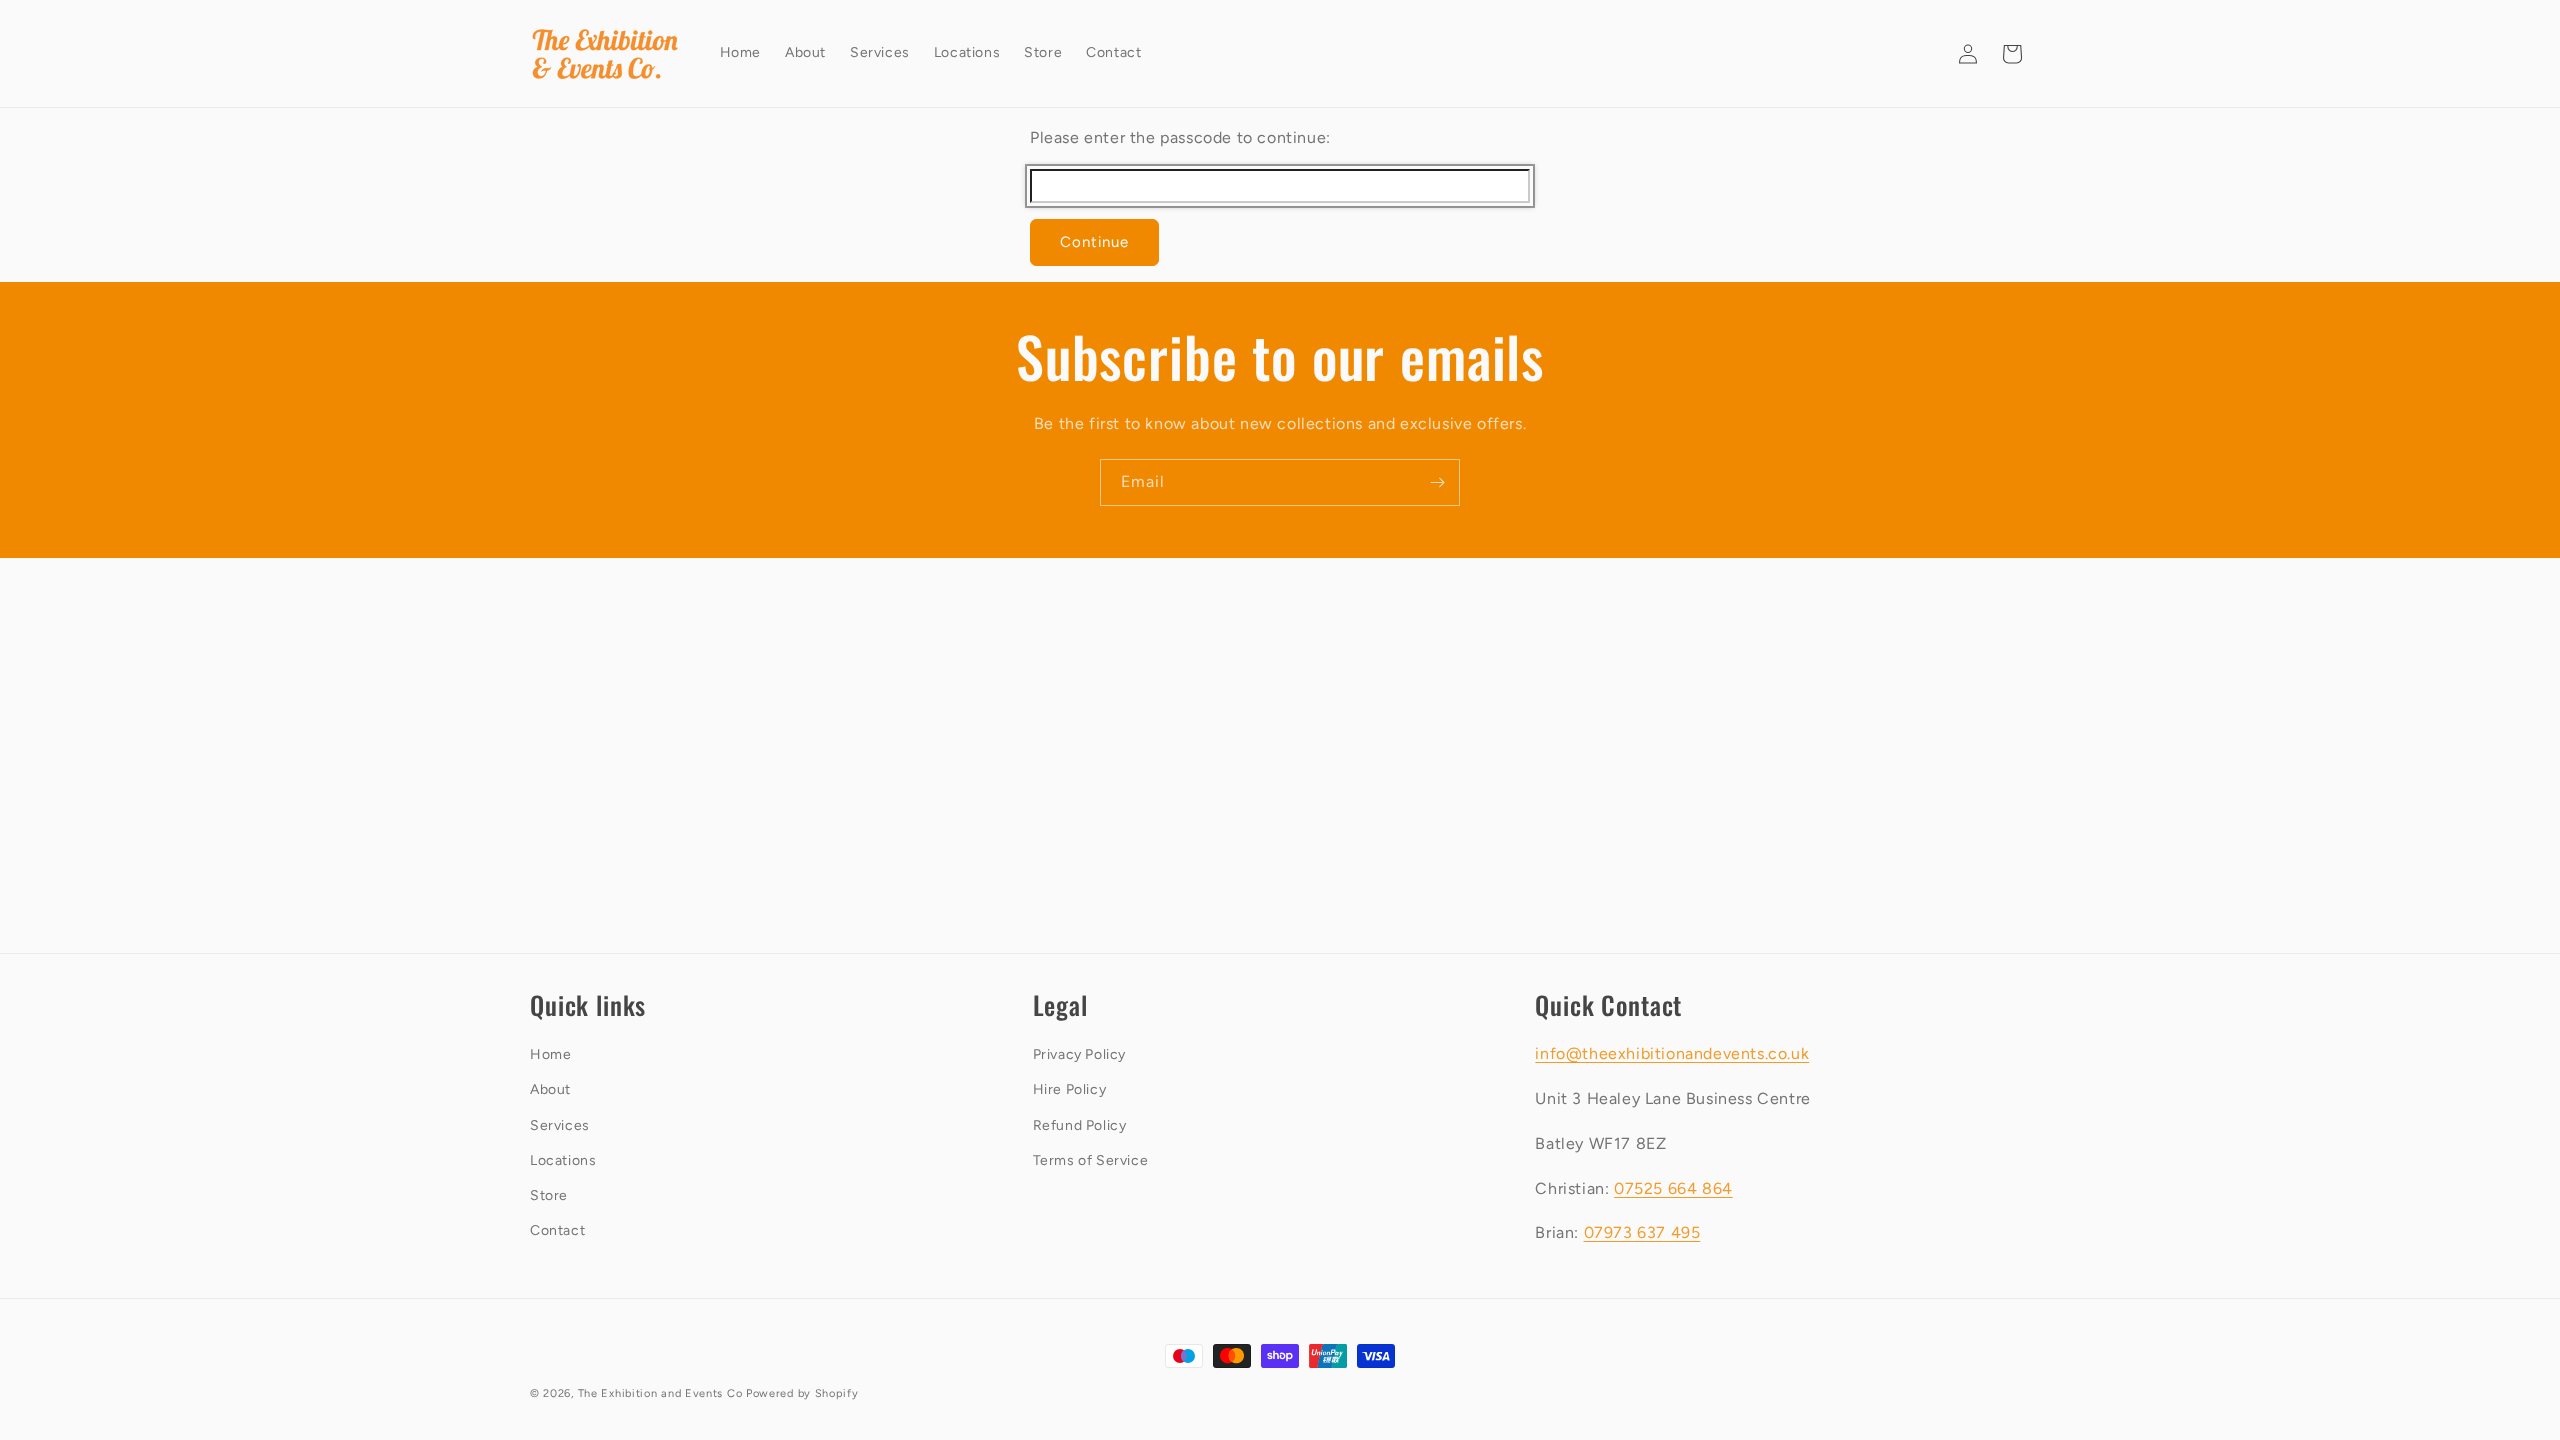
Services (560, 1125)
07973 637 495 (1642, 1232)
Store (549, 1195)
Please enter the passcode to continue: (1180, 137)
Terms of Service (1091, 1160)
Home (550, 1054)
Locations (563, 1160)
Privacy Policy (1079, 1054)
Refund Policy (1080, 1125)
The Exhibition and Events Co (660, 1393)
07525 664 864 (1673, 1188)
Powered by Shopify (802, 1393)
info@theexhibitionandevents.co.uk (1672, 1053)
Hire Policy (1070, 1089)
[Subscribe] (1437, 482)
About (550, 1089)
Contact (557, 1230)
